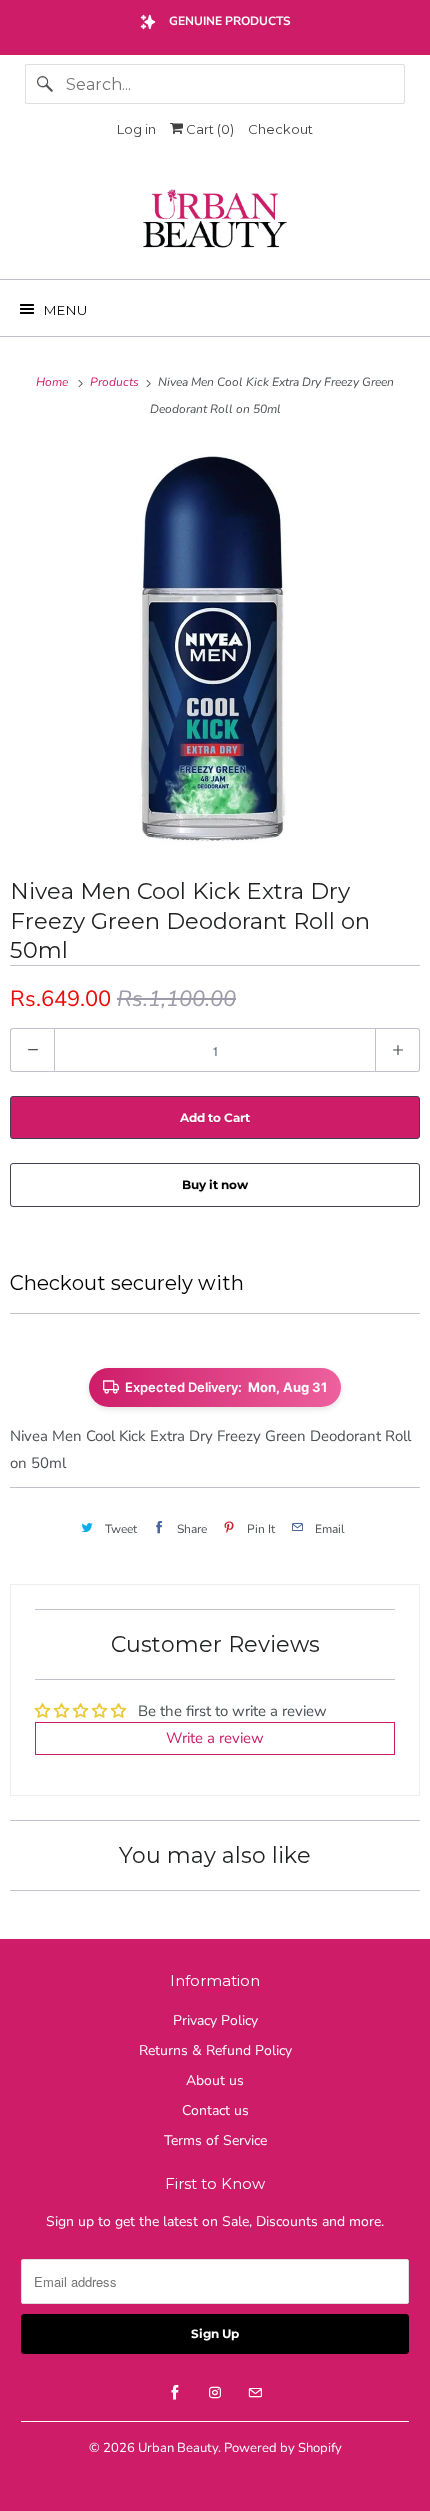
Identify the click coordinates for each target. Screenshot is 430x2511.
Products (116, 382)
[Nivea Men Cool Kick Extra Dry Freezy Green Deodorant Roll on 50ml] (215, 647)
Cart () (208, 129)
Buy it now (215, 1184)
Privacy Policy (215, 2020)
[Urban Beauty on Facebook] (175, 2393)
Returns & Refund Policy (215, 2050)
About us (215, 2080)
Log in (136, 129)
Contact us (215, 2110)
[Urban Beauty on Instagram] (215, 2393)
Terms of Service (215, 2140)
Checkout (280, 129)
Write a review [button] (215, 1738)
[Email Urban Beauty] (255, 2393)
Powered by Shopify (283, 2448)
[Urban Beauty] (215, 221)
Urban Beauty (178, 2448)
